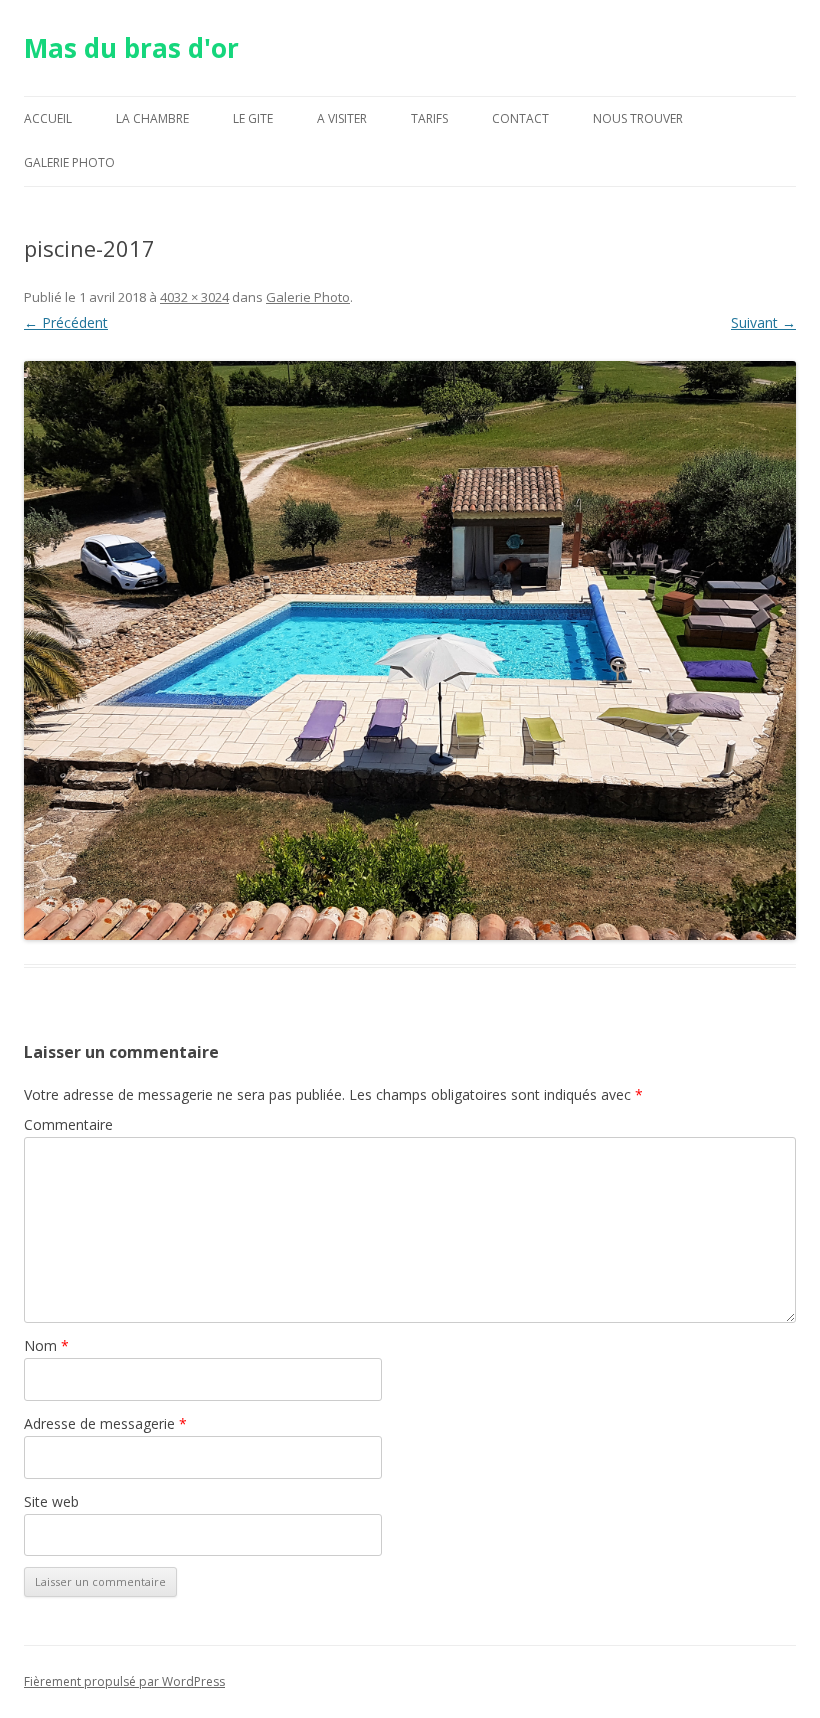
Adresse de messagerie (105, 1423)
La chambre (152, 118)
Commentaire (68, 1124)
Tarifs (429, 118)
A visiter (342, 118)
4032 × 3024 (194, 297)
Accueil (48, 118)
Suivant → (763, 322)
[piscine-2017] (410, 650)
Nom (46, 1345)
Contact (520, 118)
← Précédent (66, 322)
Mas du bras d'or (131, 48)
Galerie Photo (69, 162)
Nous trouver (638, 118)
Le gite (253, 118)
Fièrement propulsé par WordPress (124, 1681)
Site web (51, 1501)
